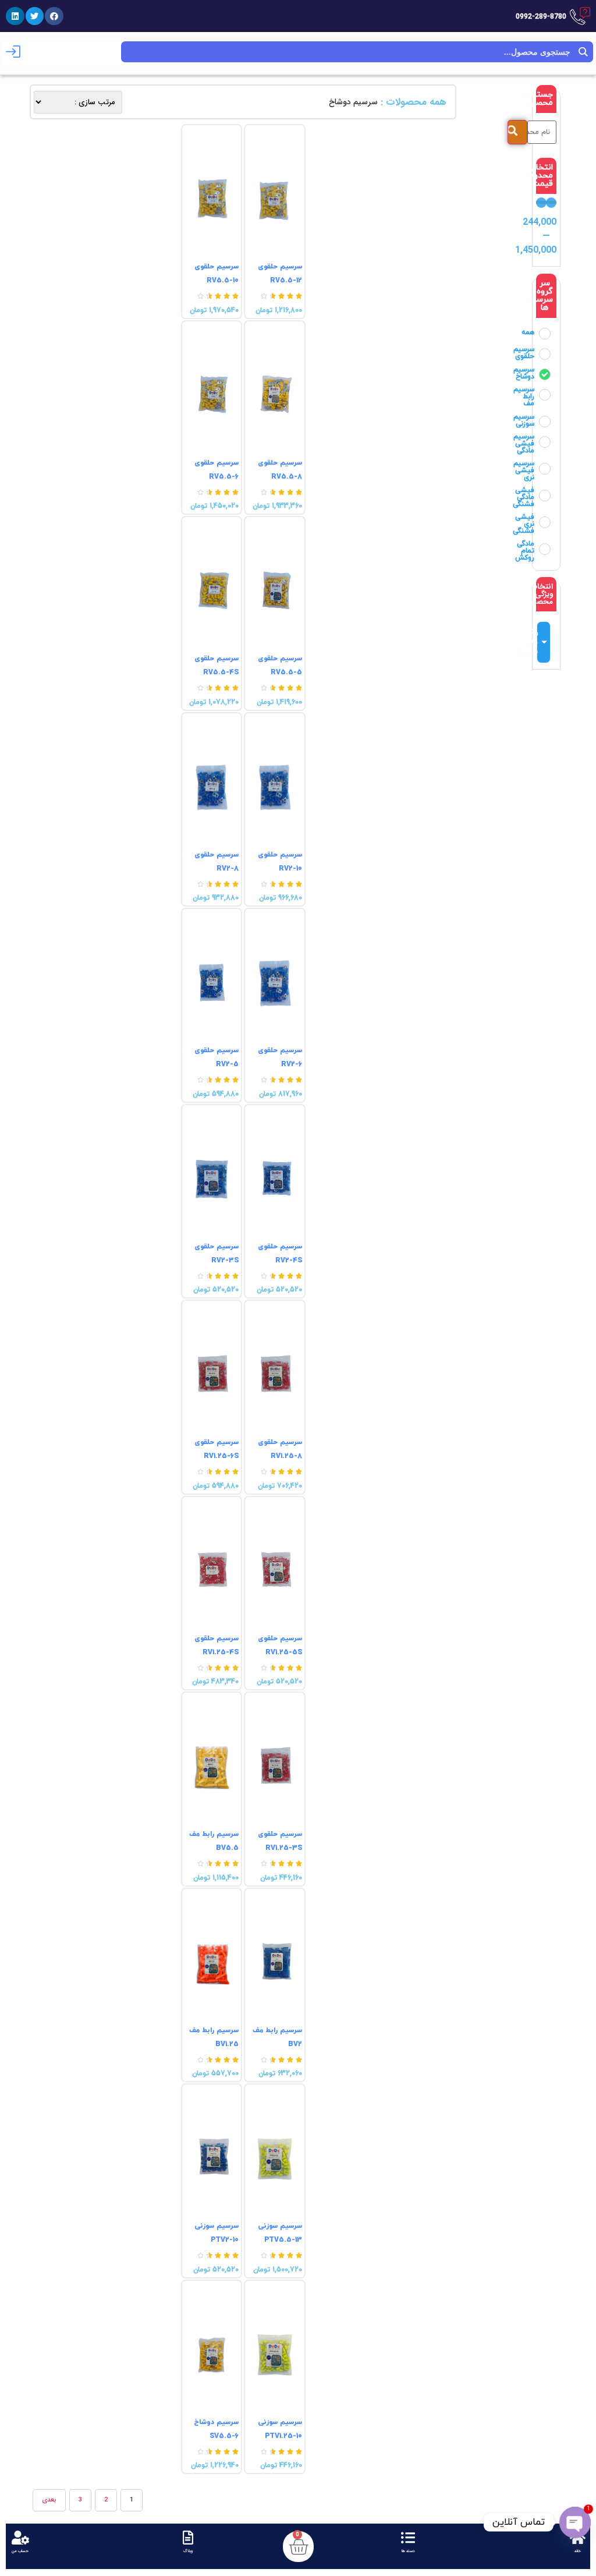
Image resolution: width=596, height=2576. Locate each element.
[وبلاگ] (188, 2538)
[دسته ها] (408, 2538)
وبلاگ (188, 2551)
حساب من (20, 2551)
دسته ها (408, 2551)
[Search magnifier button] (583, 52)
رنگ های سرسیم (537, 642)
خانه (578, 2551)
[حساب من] (20, 2538)
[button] (54, 16)
